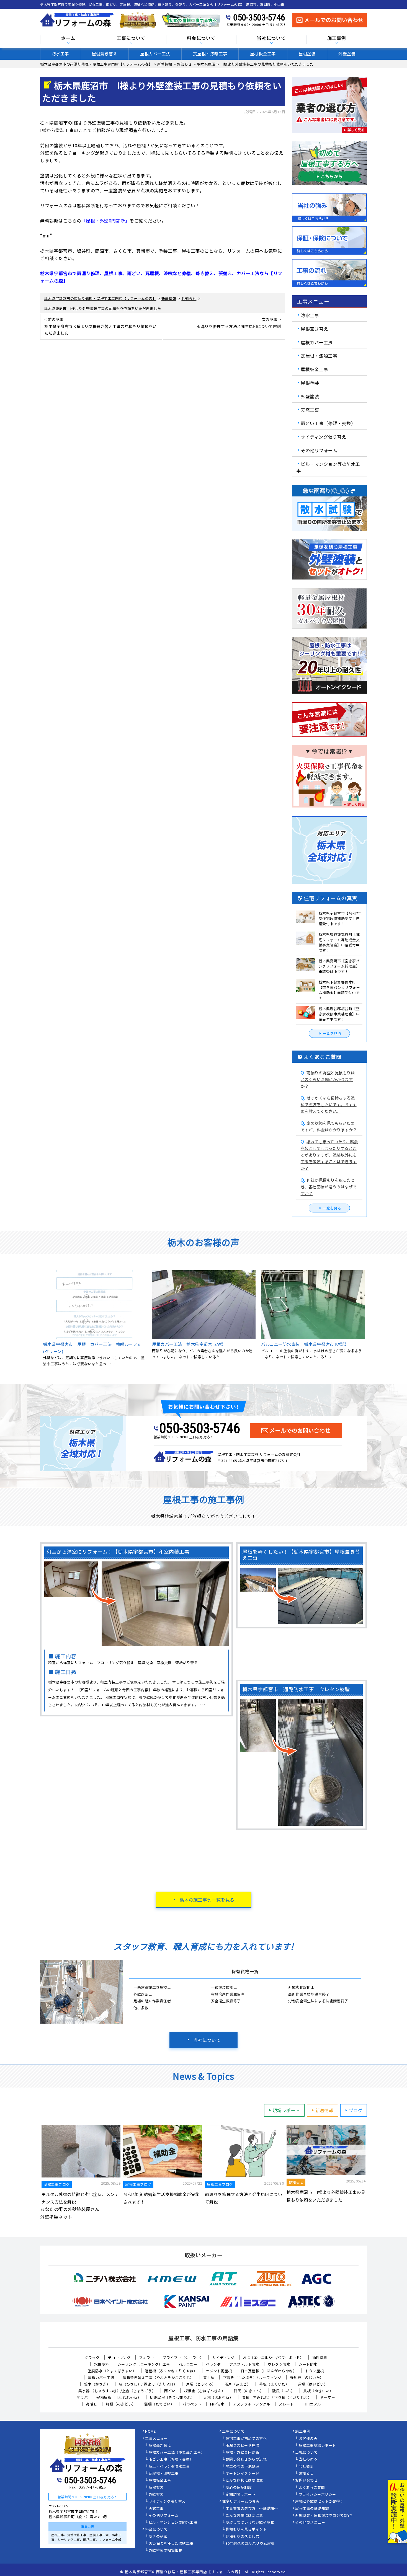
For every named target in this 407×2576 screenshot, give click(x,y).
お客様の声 (308, 2439)
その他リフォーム (319, 450)
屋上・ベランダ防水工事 (169, 2467)
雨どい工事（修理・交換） (328, 423)
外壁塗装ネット (56, 2217)
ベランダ (213, 2364)
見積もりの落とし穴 (243, 2537)
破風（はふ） (283, 2391)
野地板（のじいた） (307, 2377)
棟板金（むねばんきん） (205, 2391)
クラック (92, 2358)
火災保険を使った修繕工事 (171, 2544)
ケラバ (82, 2397)
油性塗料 (320, 2358)
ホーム (68, 38)
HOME (150, 2432)
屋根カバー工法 (155, 54)
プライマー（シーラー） (183, 2358)
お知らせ (306, 2474)
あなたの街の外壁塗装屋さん (70, 2209)
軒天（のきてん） (249, 2391)
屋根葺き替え (105, 54)
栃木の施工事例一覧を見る (207, 1900)
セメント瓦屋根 (219, 2371)
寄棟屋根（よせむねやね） (119, 2397)
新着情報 (324, 2110)
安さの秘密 (158, 2537)
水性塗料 (102, 2364)
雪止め (209, 2377)
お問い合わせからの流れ (246, 2459)
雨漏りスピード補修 (243, 2446)
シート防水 (308, 2364)
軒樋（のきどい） (121, 2404)
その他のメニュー (310, 2523)
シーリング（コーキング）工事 (144, 2364)
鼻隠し (92, 2404)
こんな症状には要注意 (244, 2481)
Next (371, 1319)
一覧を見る (332, 1033)
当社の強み (308, 2459)
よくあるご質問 (312, 2488)
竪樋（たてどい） (159, 2404)
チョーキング (119, 2358)
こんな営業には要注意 (244, 2516)
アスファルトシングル (252, 2404)
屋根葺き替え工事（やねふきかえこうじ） (159, 2377)
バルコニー (188, 2364)
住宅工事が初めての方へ (246, 2439)
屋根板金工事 (263, 54)
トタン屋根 (315, 2371)
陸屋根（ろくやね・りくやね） (171, 2371)
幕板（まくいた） (274, 2384)
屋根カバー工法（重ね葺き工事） (177, 2453)
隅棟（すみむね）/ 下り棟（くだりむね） (277, 2397)
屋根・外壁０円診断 (243, 2453)
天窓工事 (310, 410)
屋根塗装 (307, 54)
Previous (36, 1319)
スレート (286, 2404)
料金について (156, 2530)
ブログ (356, 2110)
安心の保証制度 (239, 2488)
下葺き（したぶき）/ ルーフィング (252, 2377)
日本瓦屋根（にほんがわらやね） (269, 2371)
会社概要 (306, 2467)
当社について (207, 2040)
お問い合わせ (306, 2481)
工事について (233, 2432)
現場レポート (286, 2110)
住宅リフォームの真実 (241, 2502)
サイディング (223, 2358)
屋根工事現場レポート (317, 2446)
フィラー (146, 2358)
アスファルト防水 (244, 2364)
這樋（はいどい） (313, 2384)
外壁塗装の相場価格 (166, 2551)
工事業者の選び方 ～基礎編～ (252, 2509)
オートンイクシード (243, 2474)
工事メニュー (156, 2439)
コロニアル (312, 2404)
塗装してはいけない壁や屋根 (250, 2523)
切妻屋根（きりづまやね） (172, 2397)
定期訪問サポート (241, 2495)
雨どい (170, 2391)
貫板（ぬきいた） (318, 2391)
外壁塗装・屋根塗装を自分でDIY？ (324, 2516)
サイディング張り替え (323, 437)
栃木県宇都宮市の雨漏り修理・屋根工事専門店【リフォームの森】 (184, 2572)
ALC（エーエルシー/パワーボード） (273, 2358)
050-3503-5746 (259, 17)
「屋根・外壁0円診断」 (106, 221)
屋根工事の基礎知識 (312, 2509)
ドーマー (328, 2397)
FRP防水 (217, 2404)
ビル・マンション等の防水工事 (328, 467)
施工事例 (303, 2432)
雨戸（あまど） (238, 2384)
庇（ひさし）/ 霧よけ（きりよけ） (148, 2384)
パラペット (192, 2404)
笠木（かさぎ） (97, 2384)
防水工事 (60, 54)
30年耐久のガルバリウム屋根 (250, 2544)
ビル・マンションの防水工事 (173, 2523)
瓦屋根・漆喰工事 (210, 54)
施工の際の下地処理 (243, 2467)
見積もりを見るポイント (246, 2530)
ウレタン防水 (279, 2364)
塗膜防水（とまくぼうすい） (112, 2371)
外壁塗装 (347, 54)
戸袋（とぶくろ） (201, 2384)
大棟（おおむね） (218, 2397)
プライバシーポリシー (317, 2495)
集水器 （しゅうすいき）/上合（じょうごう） (117, 2391)
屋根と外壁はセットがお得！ (320, 2502)
